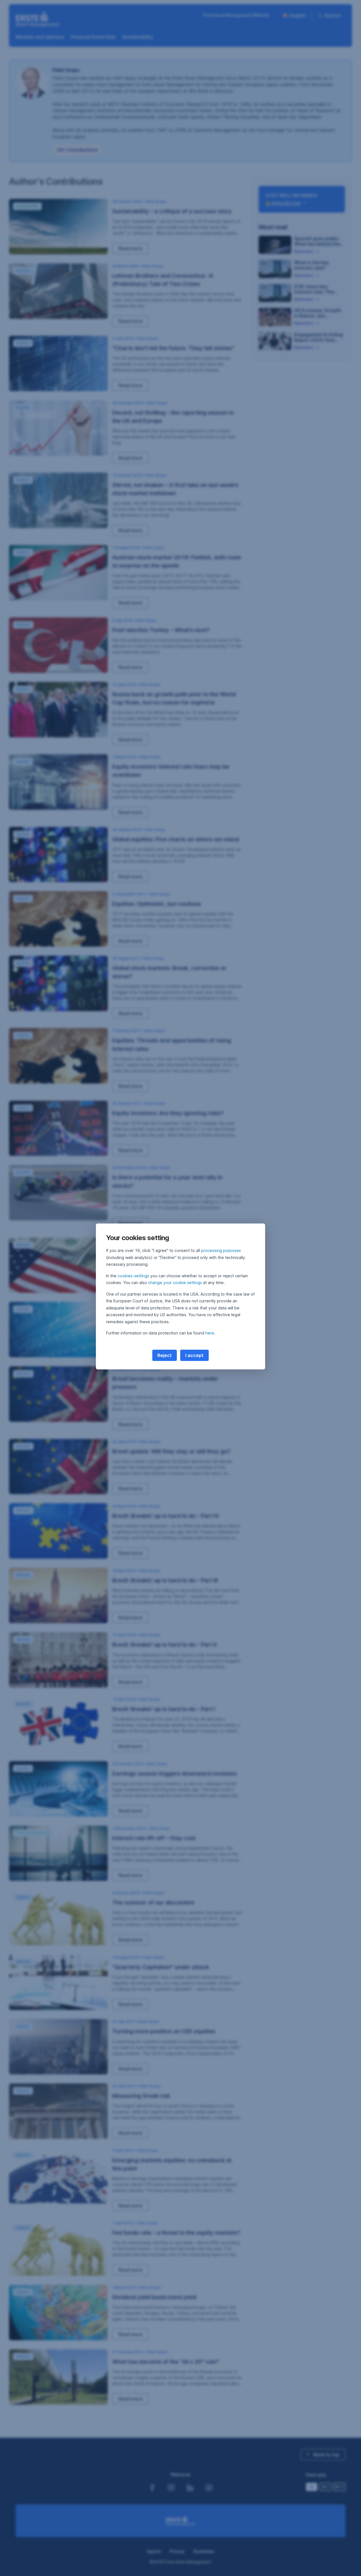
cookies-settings (133, 1276)
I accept (194, 1355)
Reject (165, 1355)
